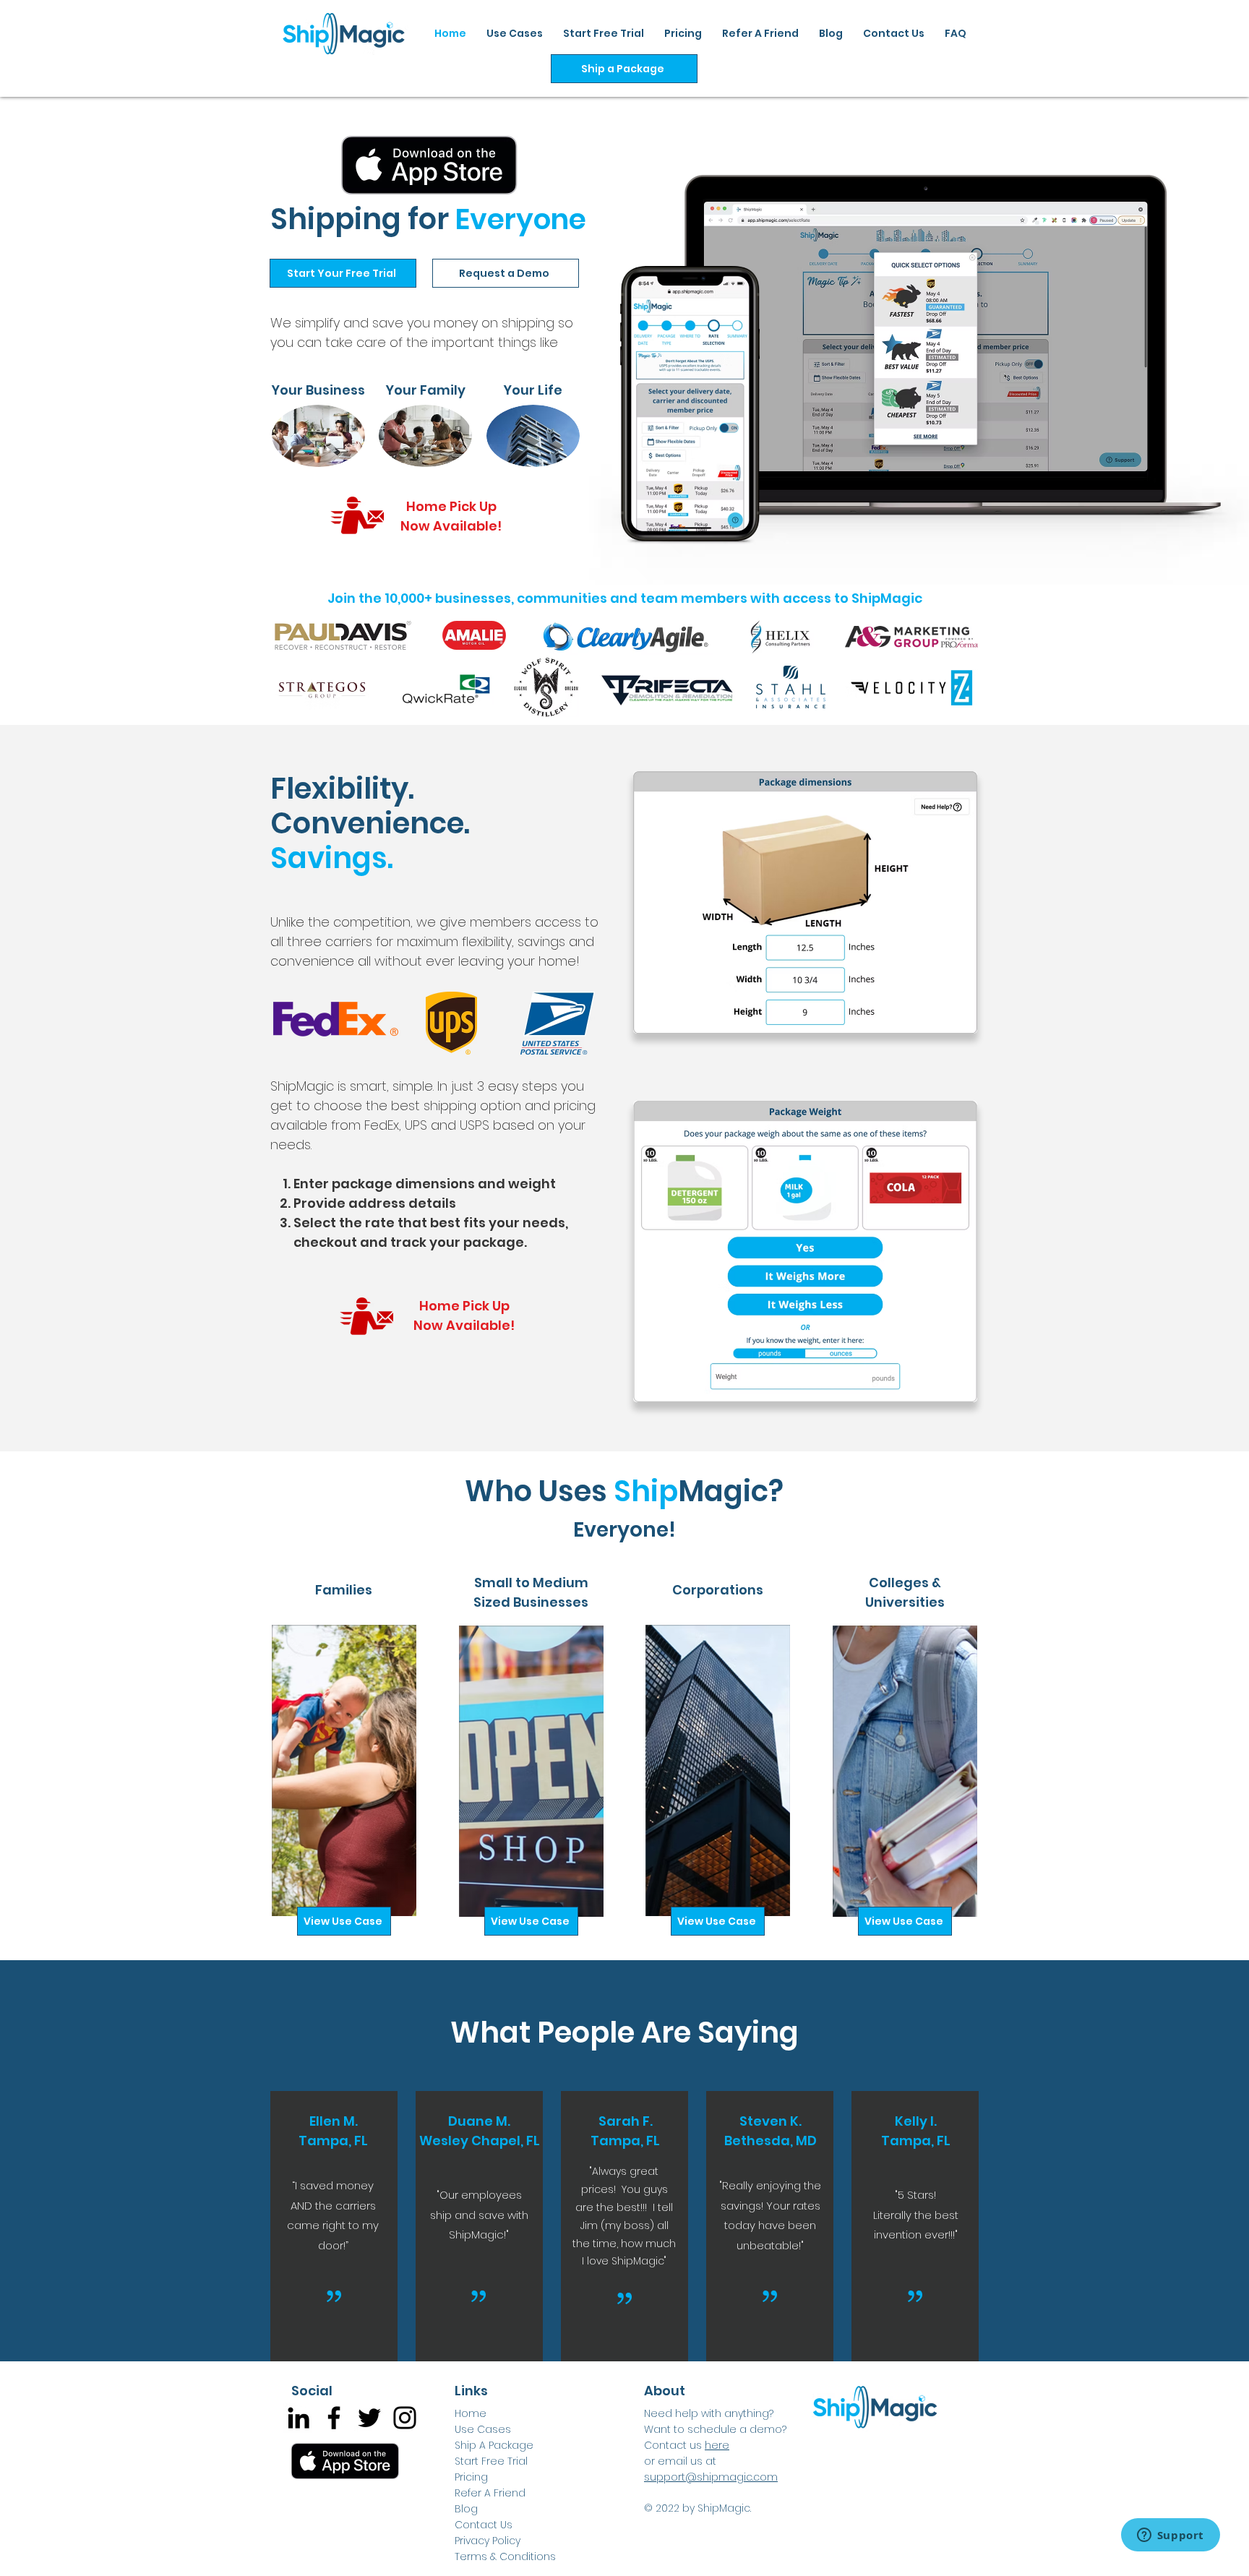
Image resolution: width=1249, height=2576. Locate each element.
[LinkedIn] (299, 2418)
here (717, 2445)
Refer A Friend (490, 2493)
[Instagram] (405, 2418)
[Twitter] (369, 2418)
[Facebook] (334, 2418)
